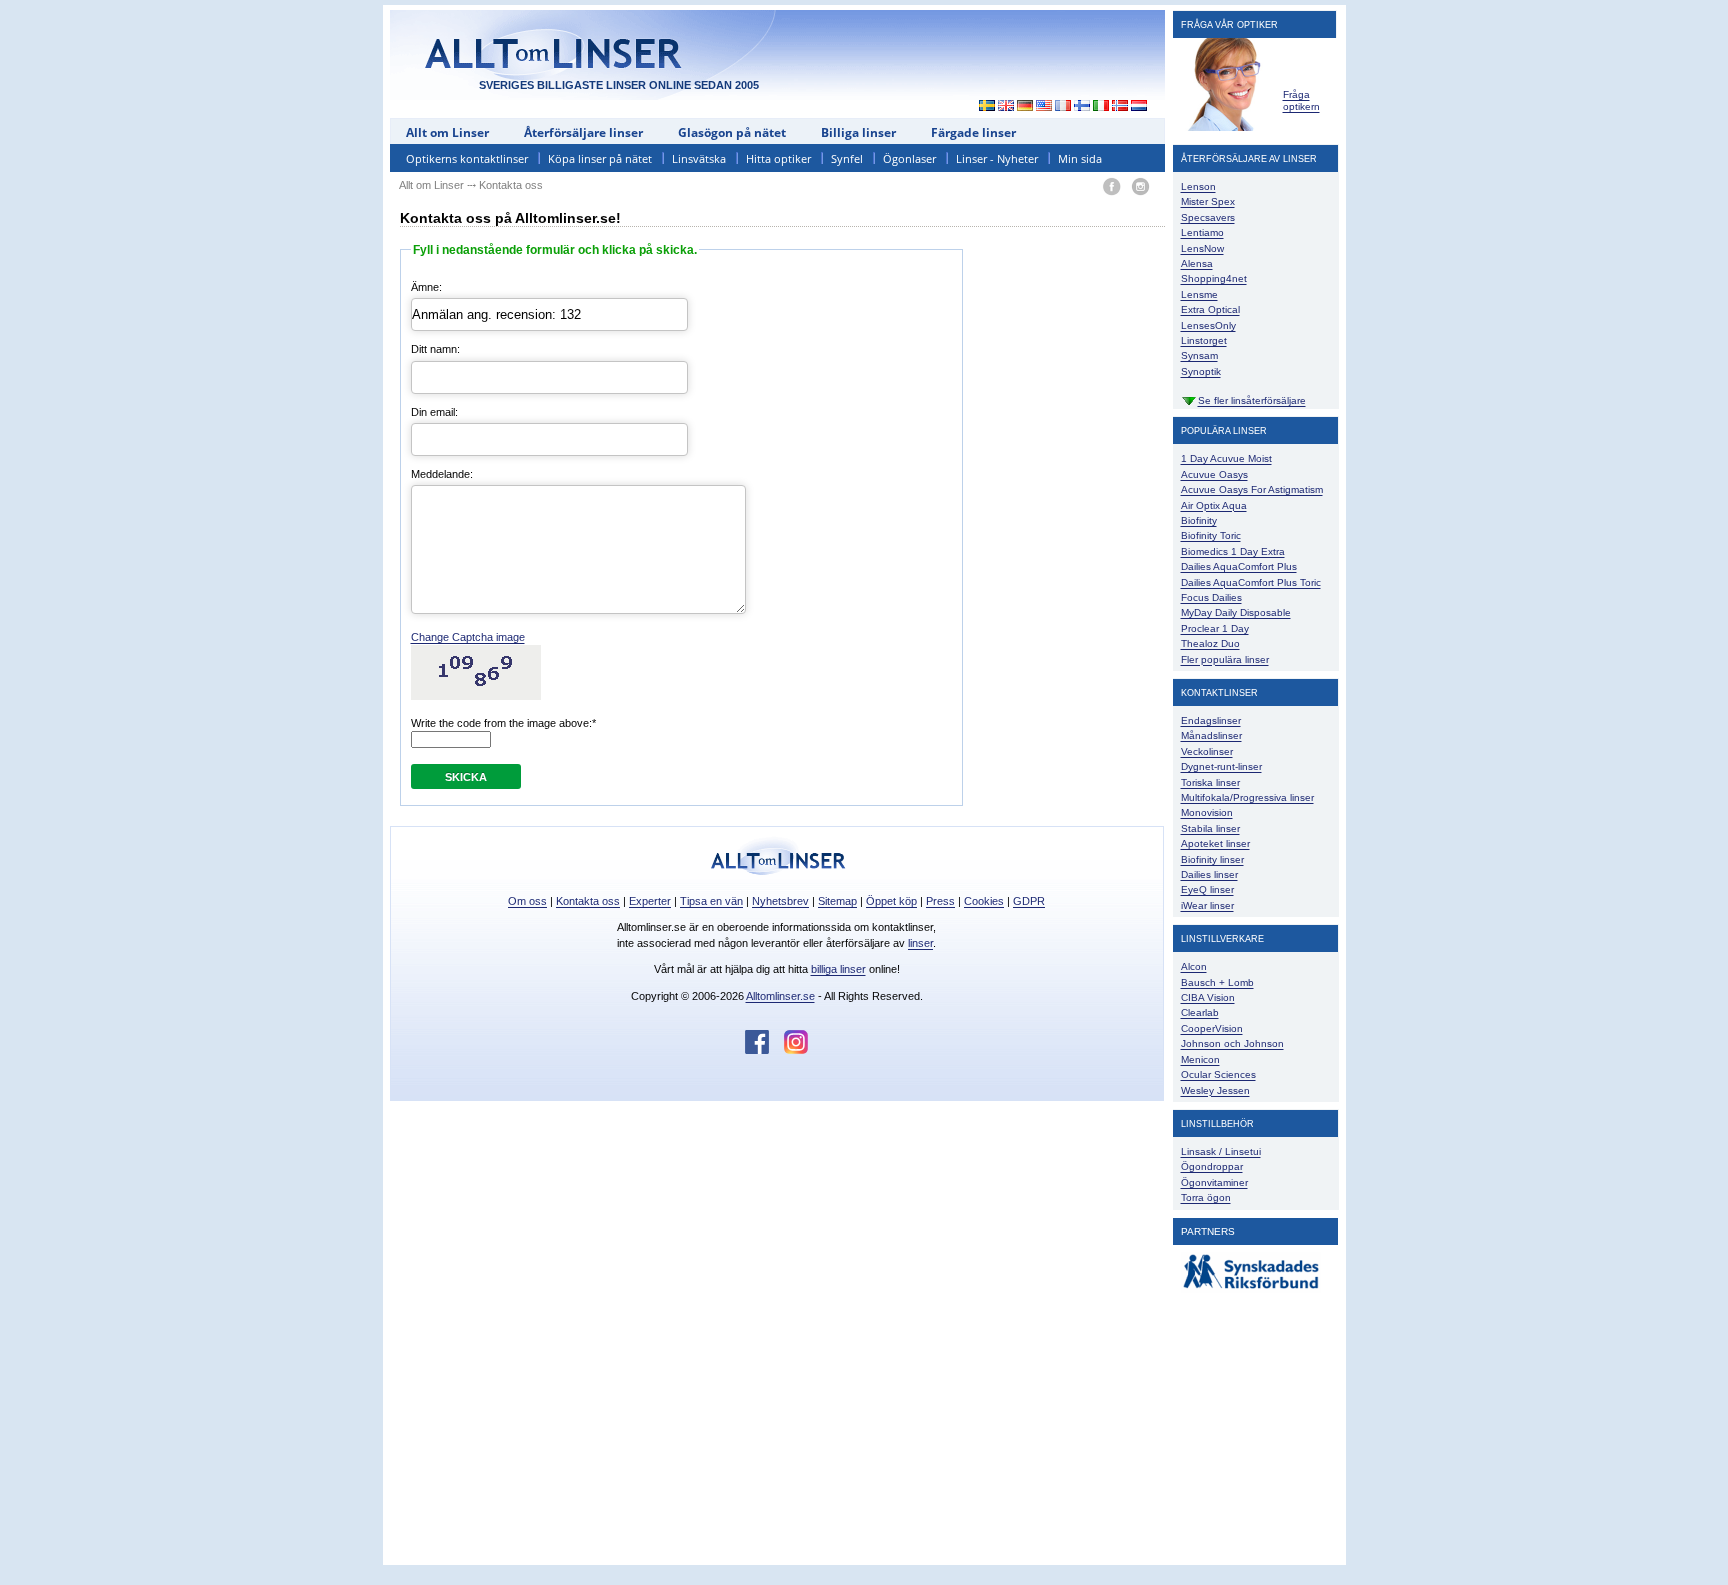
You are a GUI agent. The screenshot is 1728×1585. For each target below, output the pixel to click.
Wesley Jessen (1215, 1090)
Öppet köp (891, 901)
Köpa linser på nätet (600, 158)
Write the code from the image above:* (503, 723)
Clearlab (1200, 1012)
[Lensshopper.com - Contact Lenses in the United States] (1044, 107)
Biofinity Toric (1211, 535)
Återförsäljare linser (583, 132)
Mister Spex (1208, 201)
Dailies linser (1209, 874)
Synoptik (1201, 371)
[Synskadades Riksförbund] (1251, 1289)
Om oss (527, 901)
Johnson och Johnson (1232, 1043)
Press (940, 901)
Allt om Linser (447, 132)
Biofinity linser (1212, 859)
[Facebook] (1111, 187)
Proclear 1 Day (1215, 628)
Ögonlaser (909, 158)
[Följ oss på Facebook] (764, 1050)
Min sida (1080, 158)
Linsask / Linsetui (1221, 1151)
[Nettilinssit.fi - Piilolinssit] (1082, 107)
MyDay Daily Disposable (1236, 612)
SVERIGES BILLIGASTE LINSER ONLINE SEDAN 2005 (619, 85)
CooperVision (1212, 1028)
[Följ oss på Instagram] (796, 1050)
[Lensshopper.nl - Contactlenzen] (1139, 107)
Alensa (1197, 263)
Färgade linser (973, 132)
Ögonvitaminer (1214, 1182)
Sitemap (837, 901)
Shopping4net (1214, 278)
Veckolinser (1207, 751)
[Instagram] (1140, 187)
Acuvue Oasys (1214, 474)
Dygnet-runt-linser (1221, 766)
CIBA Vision (1208, 997)
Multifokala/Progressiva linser (1247, 797)
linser (920, 943)
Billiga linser (858, 132)
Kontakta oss (588, 901)
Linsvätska (699, 158)
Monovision (1207, 812)
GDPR (1029, 901)
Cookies (984, 901)
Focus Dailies (1211, 597)
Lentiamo (1202, 232)
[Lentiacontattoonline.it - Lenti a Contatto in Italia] (1101, 107)
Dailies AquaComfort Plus (1239, 566)
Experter (650, 901)
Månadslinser (1211, 735)
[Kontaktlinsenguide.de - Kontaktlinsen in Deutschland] (1025, 107)
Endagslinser (1211, 720)
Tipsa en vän (711, 901)
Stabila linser (1210, 828)
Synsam (1199, 355)
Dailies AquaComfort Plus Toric (1251, 582)
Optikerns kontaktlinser (467, 158)
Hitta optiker (778, 158)
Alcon (1194, 966)
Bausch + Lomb (1217, 982)
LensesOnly (1208, 325)
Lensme (1199, 294)
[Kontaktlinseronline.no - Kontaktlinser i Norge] (1120, 107)
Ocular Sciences (1218, 1074)
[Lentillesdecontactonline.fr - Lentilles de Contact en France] (1063, 107)
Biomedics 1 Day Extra (1233, 551)
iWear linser (1207, 905)
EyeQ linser (1207, 889)
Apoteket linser (1215, 843)
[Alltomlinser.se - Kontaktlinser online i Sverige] (982, 107)
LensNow (1202, 248)
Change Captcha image (468, 637)
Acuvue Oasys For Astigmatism (1252, 489)
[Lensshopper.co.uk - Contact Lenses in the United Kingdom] (1006, 107)
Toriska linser (1210, 782)
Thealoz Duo (1210, 643)
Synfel (847, 158)
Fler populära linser (1225, 659)
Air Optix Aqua (1214, 505)
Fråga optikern (1301, 100)
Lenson (1198, 186)
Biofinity (1199, 520)
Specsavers (1208, 217)
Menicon (1200, 1059)
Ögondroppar (1212, 1166)
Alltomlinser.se (780, 996)
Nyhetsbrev (780, 901)
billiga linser (838, 969)
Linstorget (1204, 340)
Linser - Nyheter (997, 158)
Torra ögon (1206, 1197)
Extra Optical (1210, 309)
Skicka (466, 777)
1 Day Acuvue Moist (1226, 458)
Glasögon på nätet (732, 132)
